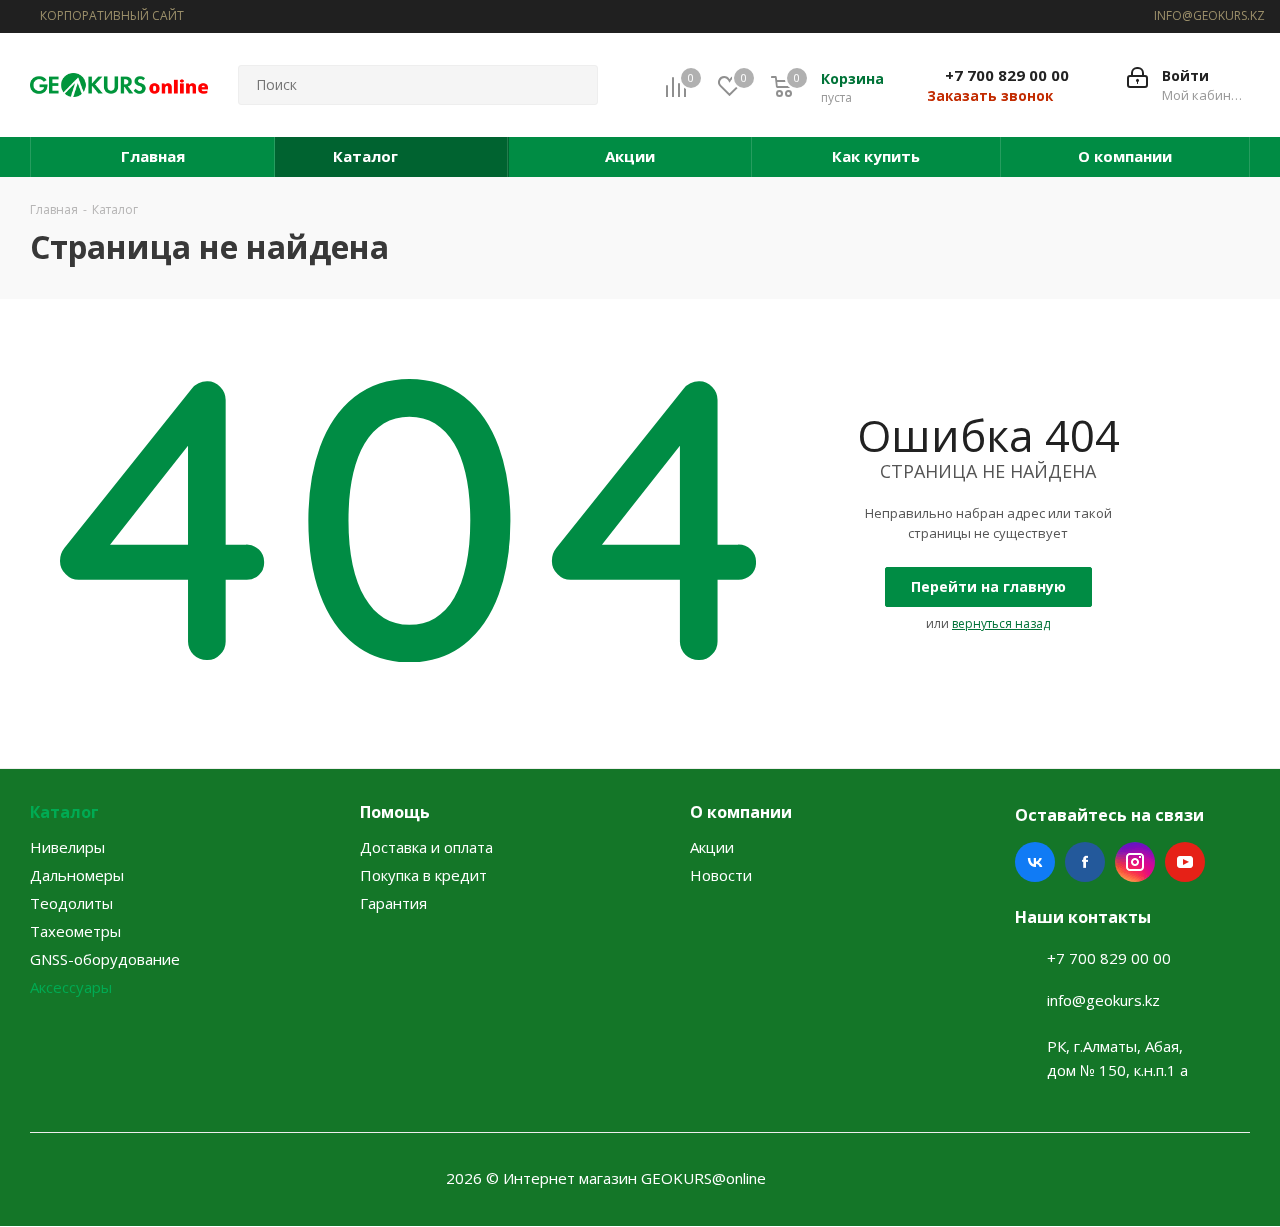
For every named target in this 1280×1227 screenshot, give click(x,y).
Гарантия (393, 903)
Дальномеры (77, 875)
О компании (741, 812)
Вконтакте (1035, 862)
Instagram (1135, 862)
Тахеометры (75, 931)
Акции (712, 847)
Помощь (395, 812)
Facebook (1085, 862)
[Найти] (574, 85)
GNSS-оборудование (105, 959)
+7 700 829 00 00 (1007, 75)
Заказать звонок (990, 96)
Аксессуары (71, 987)
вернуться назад (1001, 623)
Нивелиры (67, 847)
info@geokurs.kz (1103, 1000)
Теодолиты (71, 903)
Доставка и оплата (426, 847)
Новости (721, 875)
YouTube (1185, 862)
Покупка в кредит (423, 875)
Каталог (64, 812)
